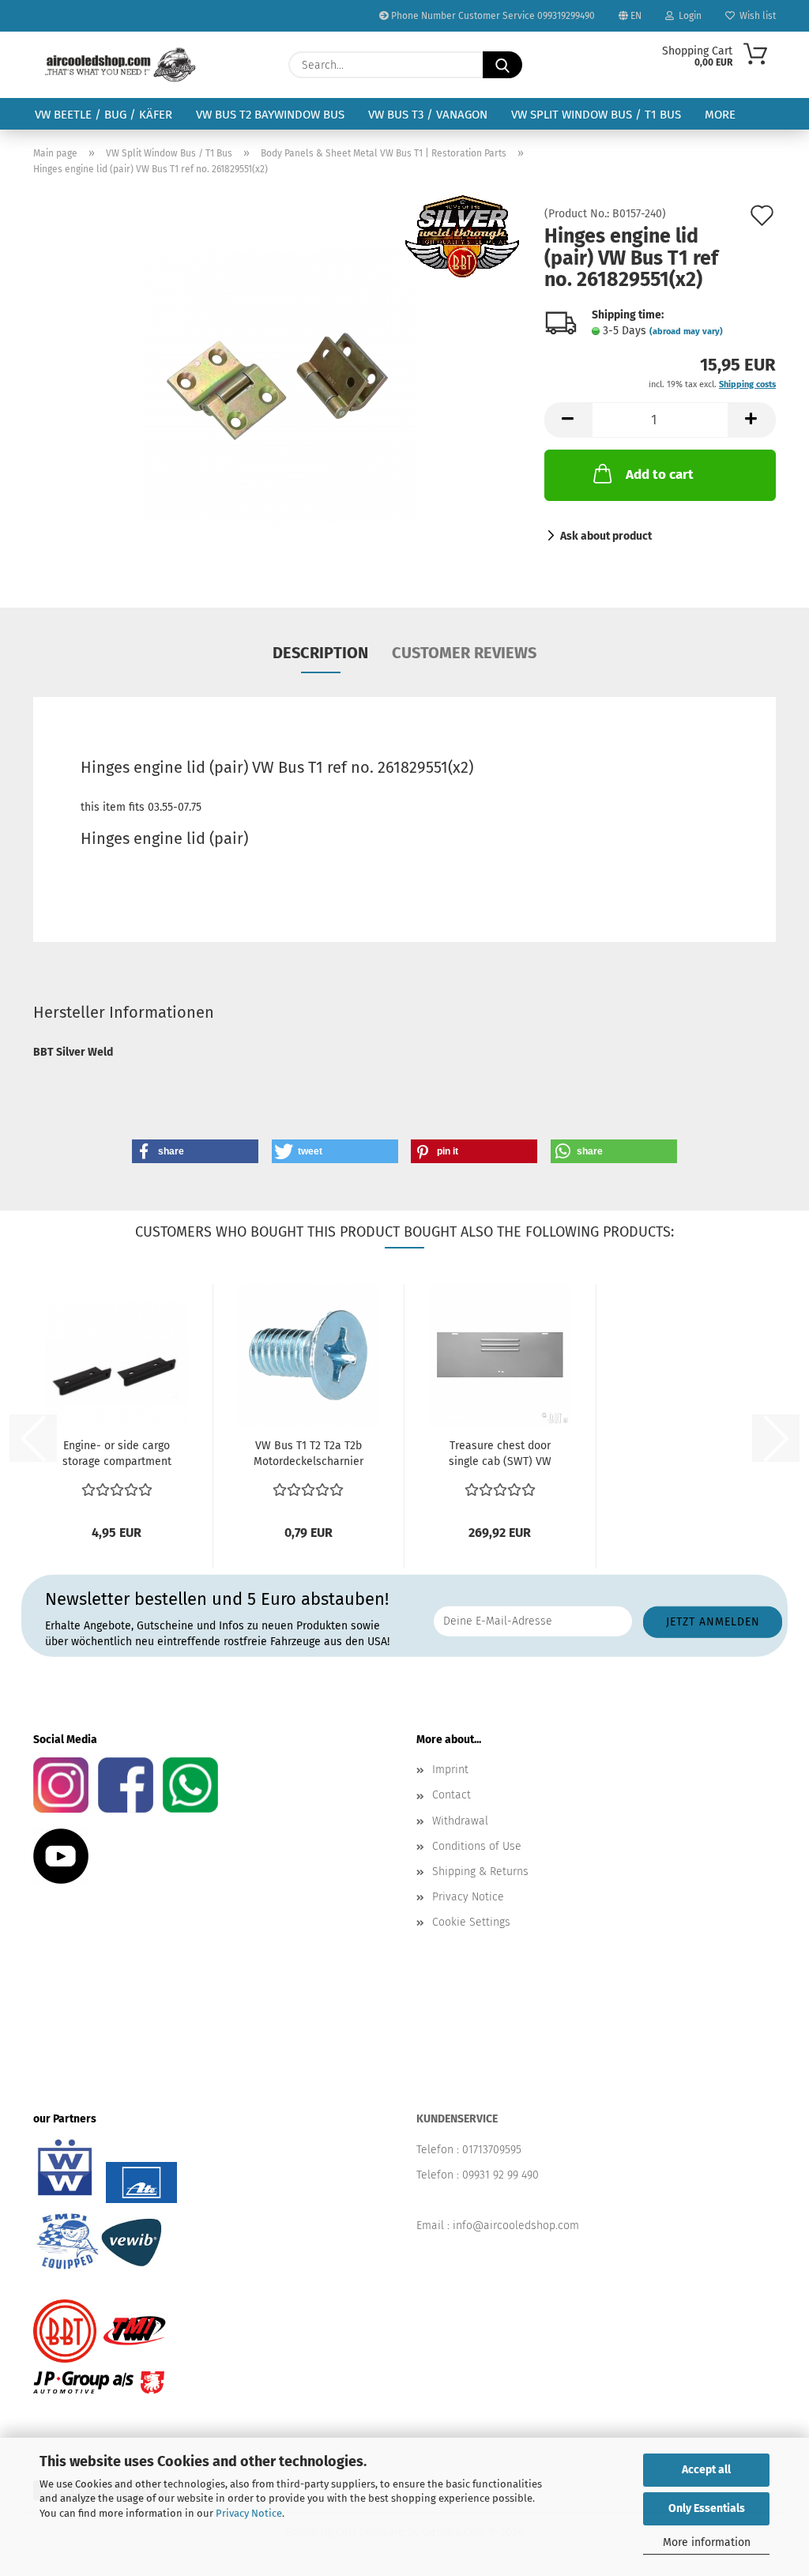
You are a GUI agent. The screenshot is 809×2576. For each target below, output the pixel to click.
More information (707, 2542)
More (720, 115)
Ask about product (606, 536)
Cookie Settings (471, 1922)
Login (688, 16)
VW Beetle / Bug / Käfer (103, 115)
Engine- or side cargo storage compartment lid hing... (117, 1454)
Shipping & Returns (480, 1872)
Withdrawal (460, 1821)
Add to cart (660, 475)
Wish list (755, 16)
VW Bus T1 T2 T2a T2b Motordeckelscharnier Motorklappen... (309, 1454)
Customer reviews (464, 653)
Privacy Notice (249, 2513)
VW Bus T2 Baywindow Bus (270, 115)
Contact (452, 1795)
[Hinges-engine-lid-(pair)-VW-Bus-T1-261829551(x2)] (277, 386)
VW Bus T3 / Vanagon (428, 115)
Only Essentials (707, 2508)
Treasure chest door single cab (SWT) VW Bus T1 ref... (500, 1454)
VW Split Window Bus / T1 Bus (596, 115)
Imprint (450, 1770)
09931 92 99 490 (500, 2175)
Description (320, 653)
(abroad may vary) (686, 331)
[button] (568, 420)
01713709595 (492, 2150)
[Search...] (502, 65)
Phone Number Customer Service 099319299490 (492, 16)
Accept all (706, 2470)
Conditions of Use (477, 1846)
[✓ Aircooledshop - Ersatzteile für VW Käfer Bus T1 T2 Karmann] (120, 65)
